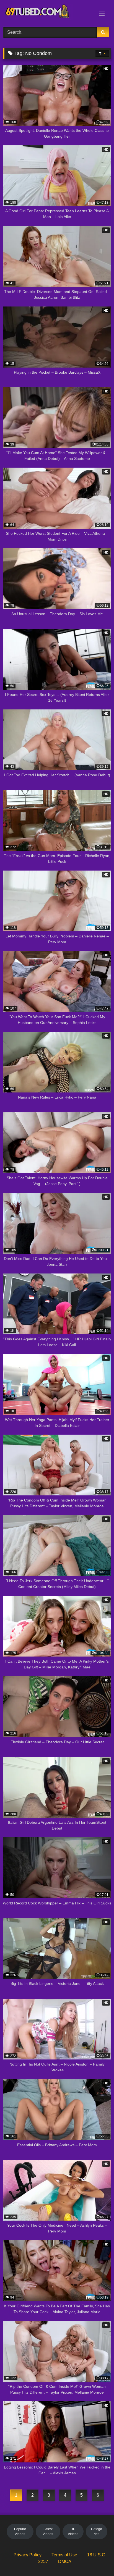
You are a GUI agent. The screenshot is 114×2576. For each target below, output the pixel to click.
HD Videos (73, 2532)
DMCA (65, 2561)
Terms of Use (64, 2555)
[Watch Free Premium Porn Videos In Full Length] (47, 13)
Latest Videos (48, 2532)
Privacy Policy (28, 2555)
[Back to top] (97, 2560)
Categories (97, 2532)
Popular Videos (20, 2532)
